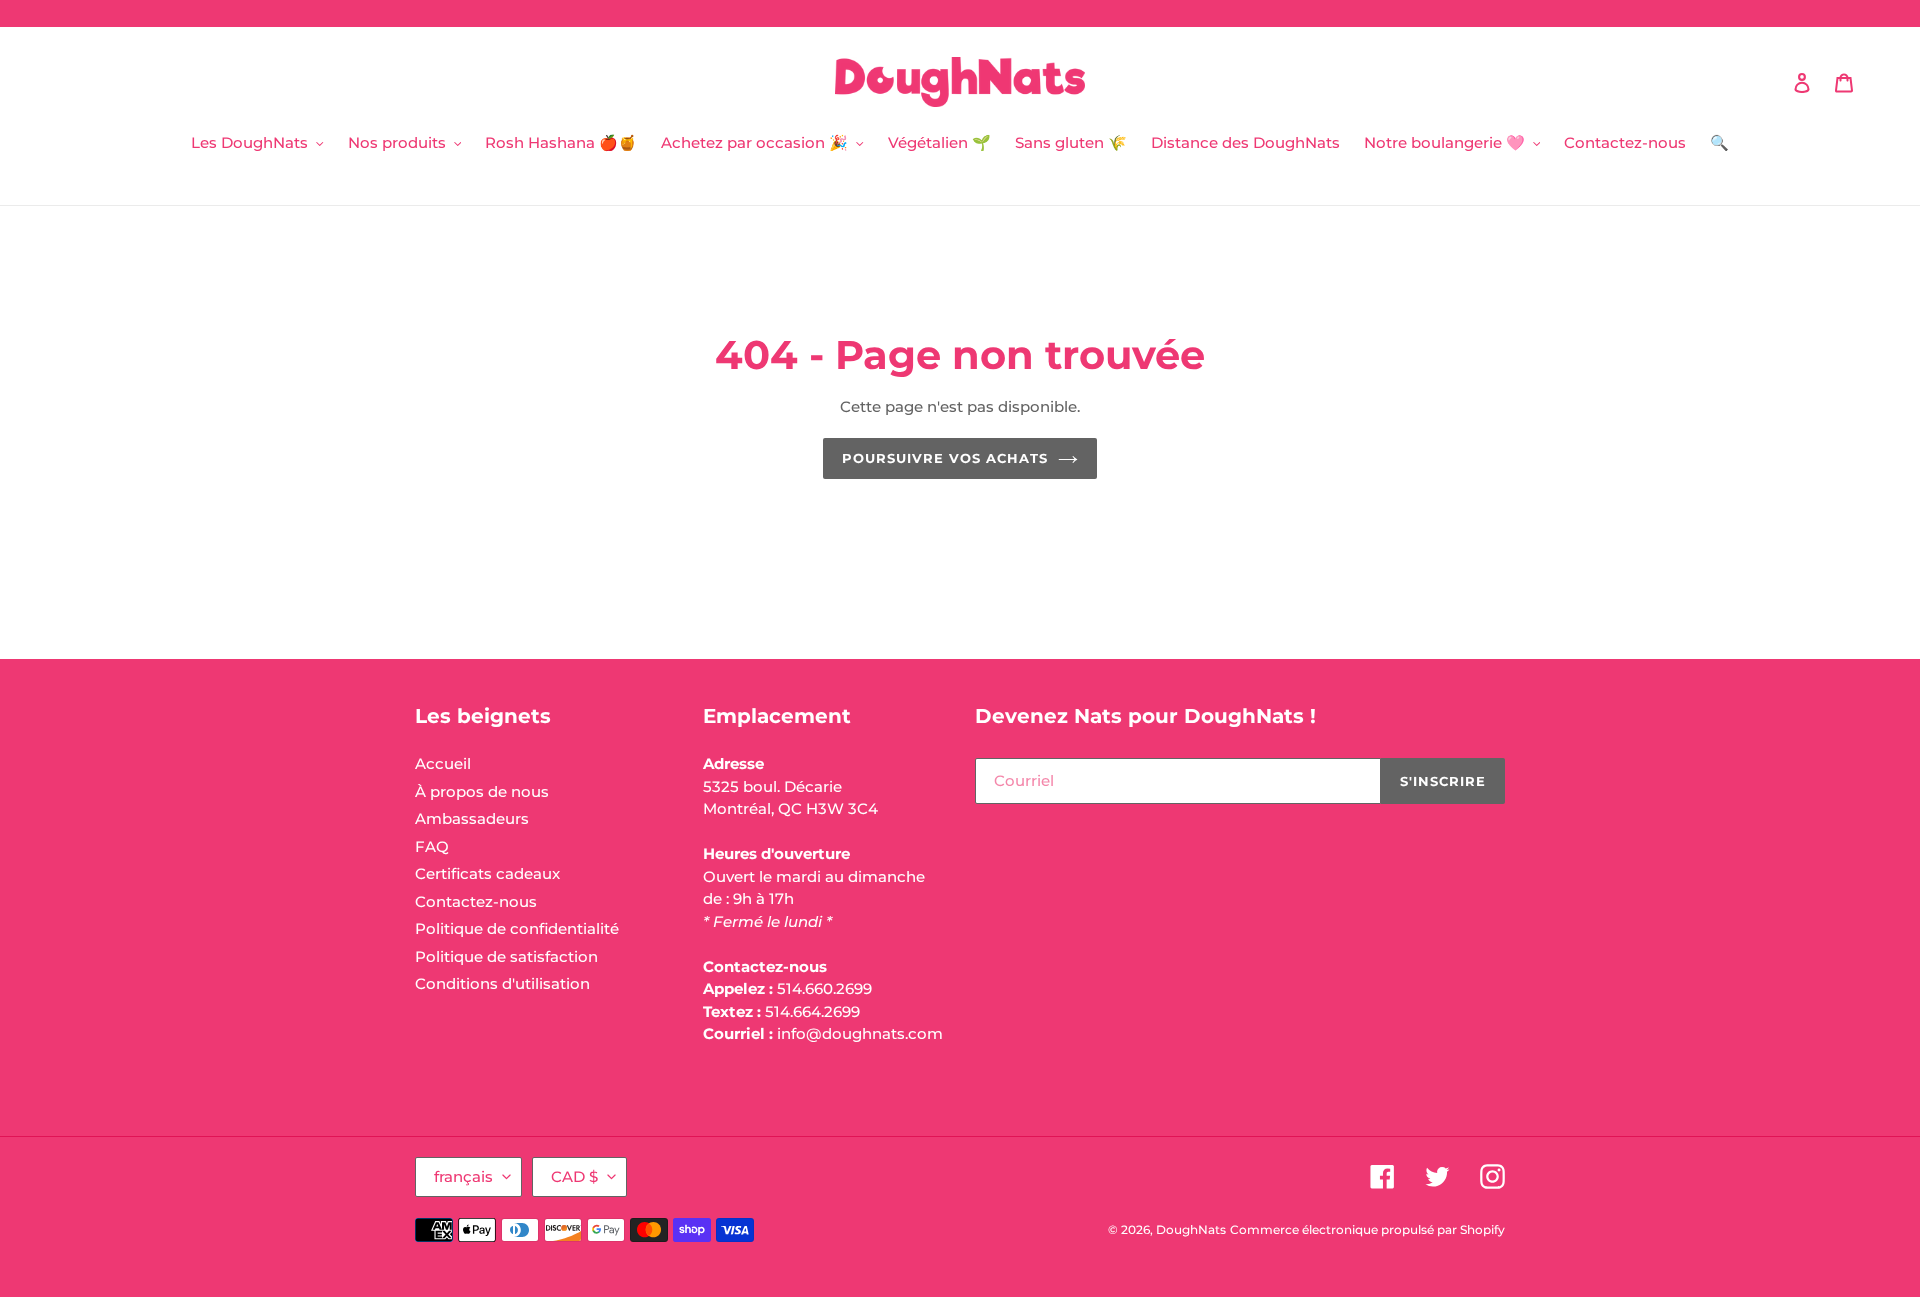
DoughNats (1191, 1229)
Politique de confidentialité (517, 928)
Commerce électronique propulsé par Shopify (1367, 1229)
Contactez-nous (476, 901)
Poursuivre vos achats (945, 458)
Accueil (443, 763)
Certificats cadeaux (487, 873)
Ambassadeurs (472, 818)
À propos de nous (482, 791)
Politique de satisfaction (506, 956)
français (463, 1176)
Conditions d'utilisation (502, 983)
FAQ (432, 846)
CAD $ (574, 1176)
